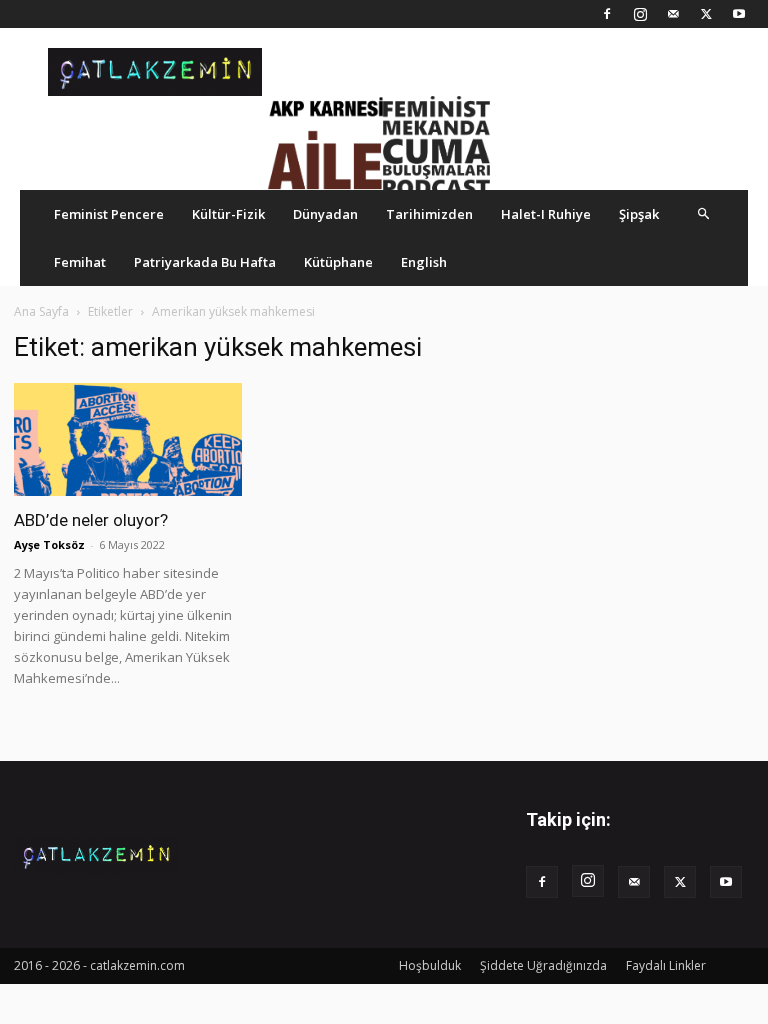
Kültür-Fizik (228, 214)
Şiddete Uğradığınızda (543, 965)
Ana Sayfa (41, 311)
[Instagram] (640, 14)
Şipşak (639, 214)
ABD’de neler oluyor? (91, 520)
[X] (706, 14)
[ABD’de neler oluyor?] (128, 439)
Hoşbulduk (430, 965)
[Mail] (673, 14)
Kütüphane (338, 262)
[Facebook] (607, 14)
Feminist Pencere (109, 214)
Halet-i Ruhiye (546, 214)
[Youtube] (739, 14)
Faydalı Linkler (666, 965)
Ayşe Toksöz (49, 544)
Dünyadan (325, 214)
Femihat (80, 262)
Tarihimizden (429, 214)
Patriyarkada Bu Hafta (205, 262)
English (424, 262)
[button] (704, 213)
